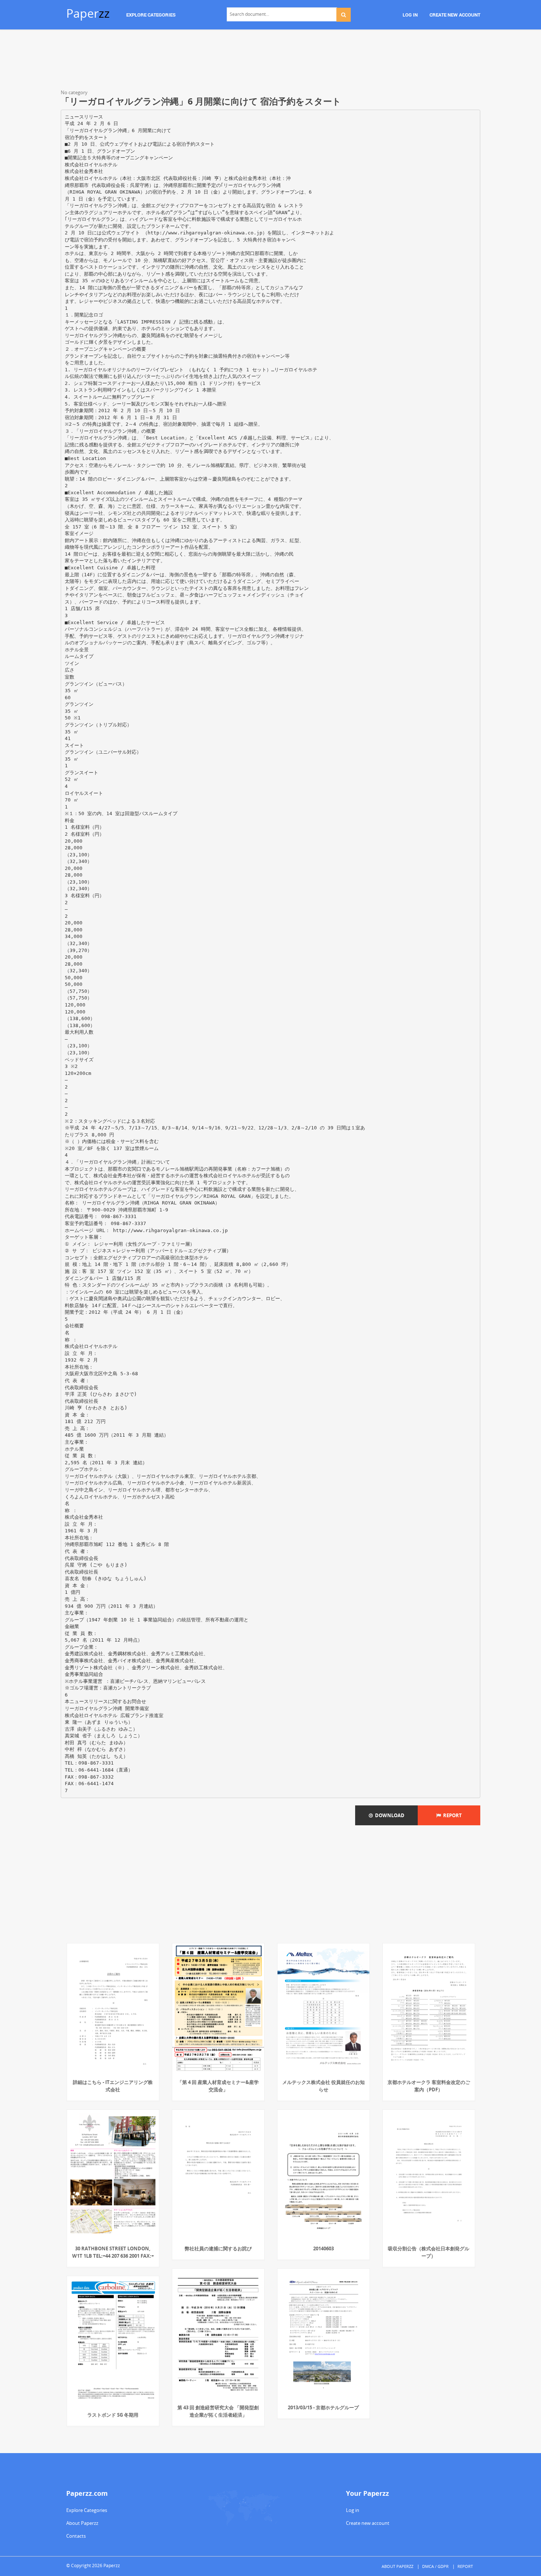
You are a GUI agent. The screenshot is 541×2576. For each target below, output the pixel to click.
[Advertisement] (270, 61)
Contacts (76, 2536)
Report (451, 1815)
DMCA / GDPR (435, 2566)
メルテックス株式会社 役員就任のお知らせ (323, 2086)
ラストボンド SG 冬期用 (113, 2415)
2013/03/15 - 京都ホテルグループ (323, 2407)
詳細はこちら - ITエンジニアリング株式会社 (113, 2086)
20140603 (323, 2248)
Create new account (368, 2523)
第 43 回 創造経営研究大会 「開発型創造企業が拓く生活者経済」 (218, 2411)
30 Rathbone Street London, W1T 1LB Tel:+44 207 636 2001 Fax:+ (113, 2252)
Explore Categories (87, 2510)
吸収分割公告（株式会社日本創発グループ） (429, 2252)
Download (389, 1815)
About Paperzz (82, 2523)
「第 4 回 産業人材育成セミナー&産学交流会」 (218, 2086)
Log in (353, 2510)
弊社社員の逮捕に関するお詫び (218, 2248)
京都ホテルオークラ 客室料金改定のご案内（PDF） (429, 2086)
